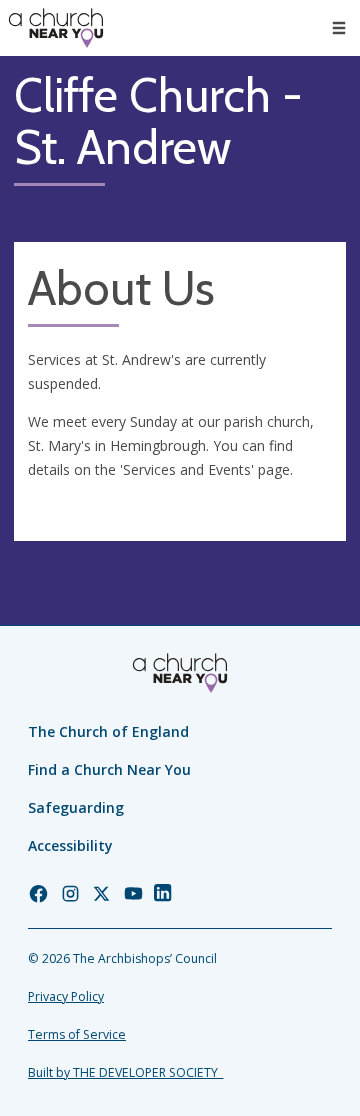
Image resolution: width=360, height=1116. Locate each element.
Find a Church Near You (109, 769)
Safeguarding (76, 807)
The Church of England (108, 731)
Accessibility (70, 845)
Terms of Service (77, 1034)
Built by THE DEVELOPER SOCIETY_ (125, 1072)
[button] (339, 28)
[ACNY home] (56, 28)
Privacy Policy (66, 996)
